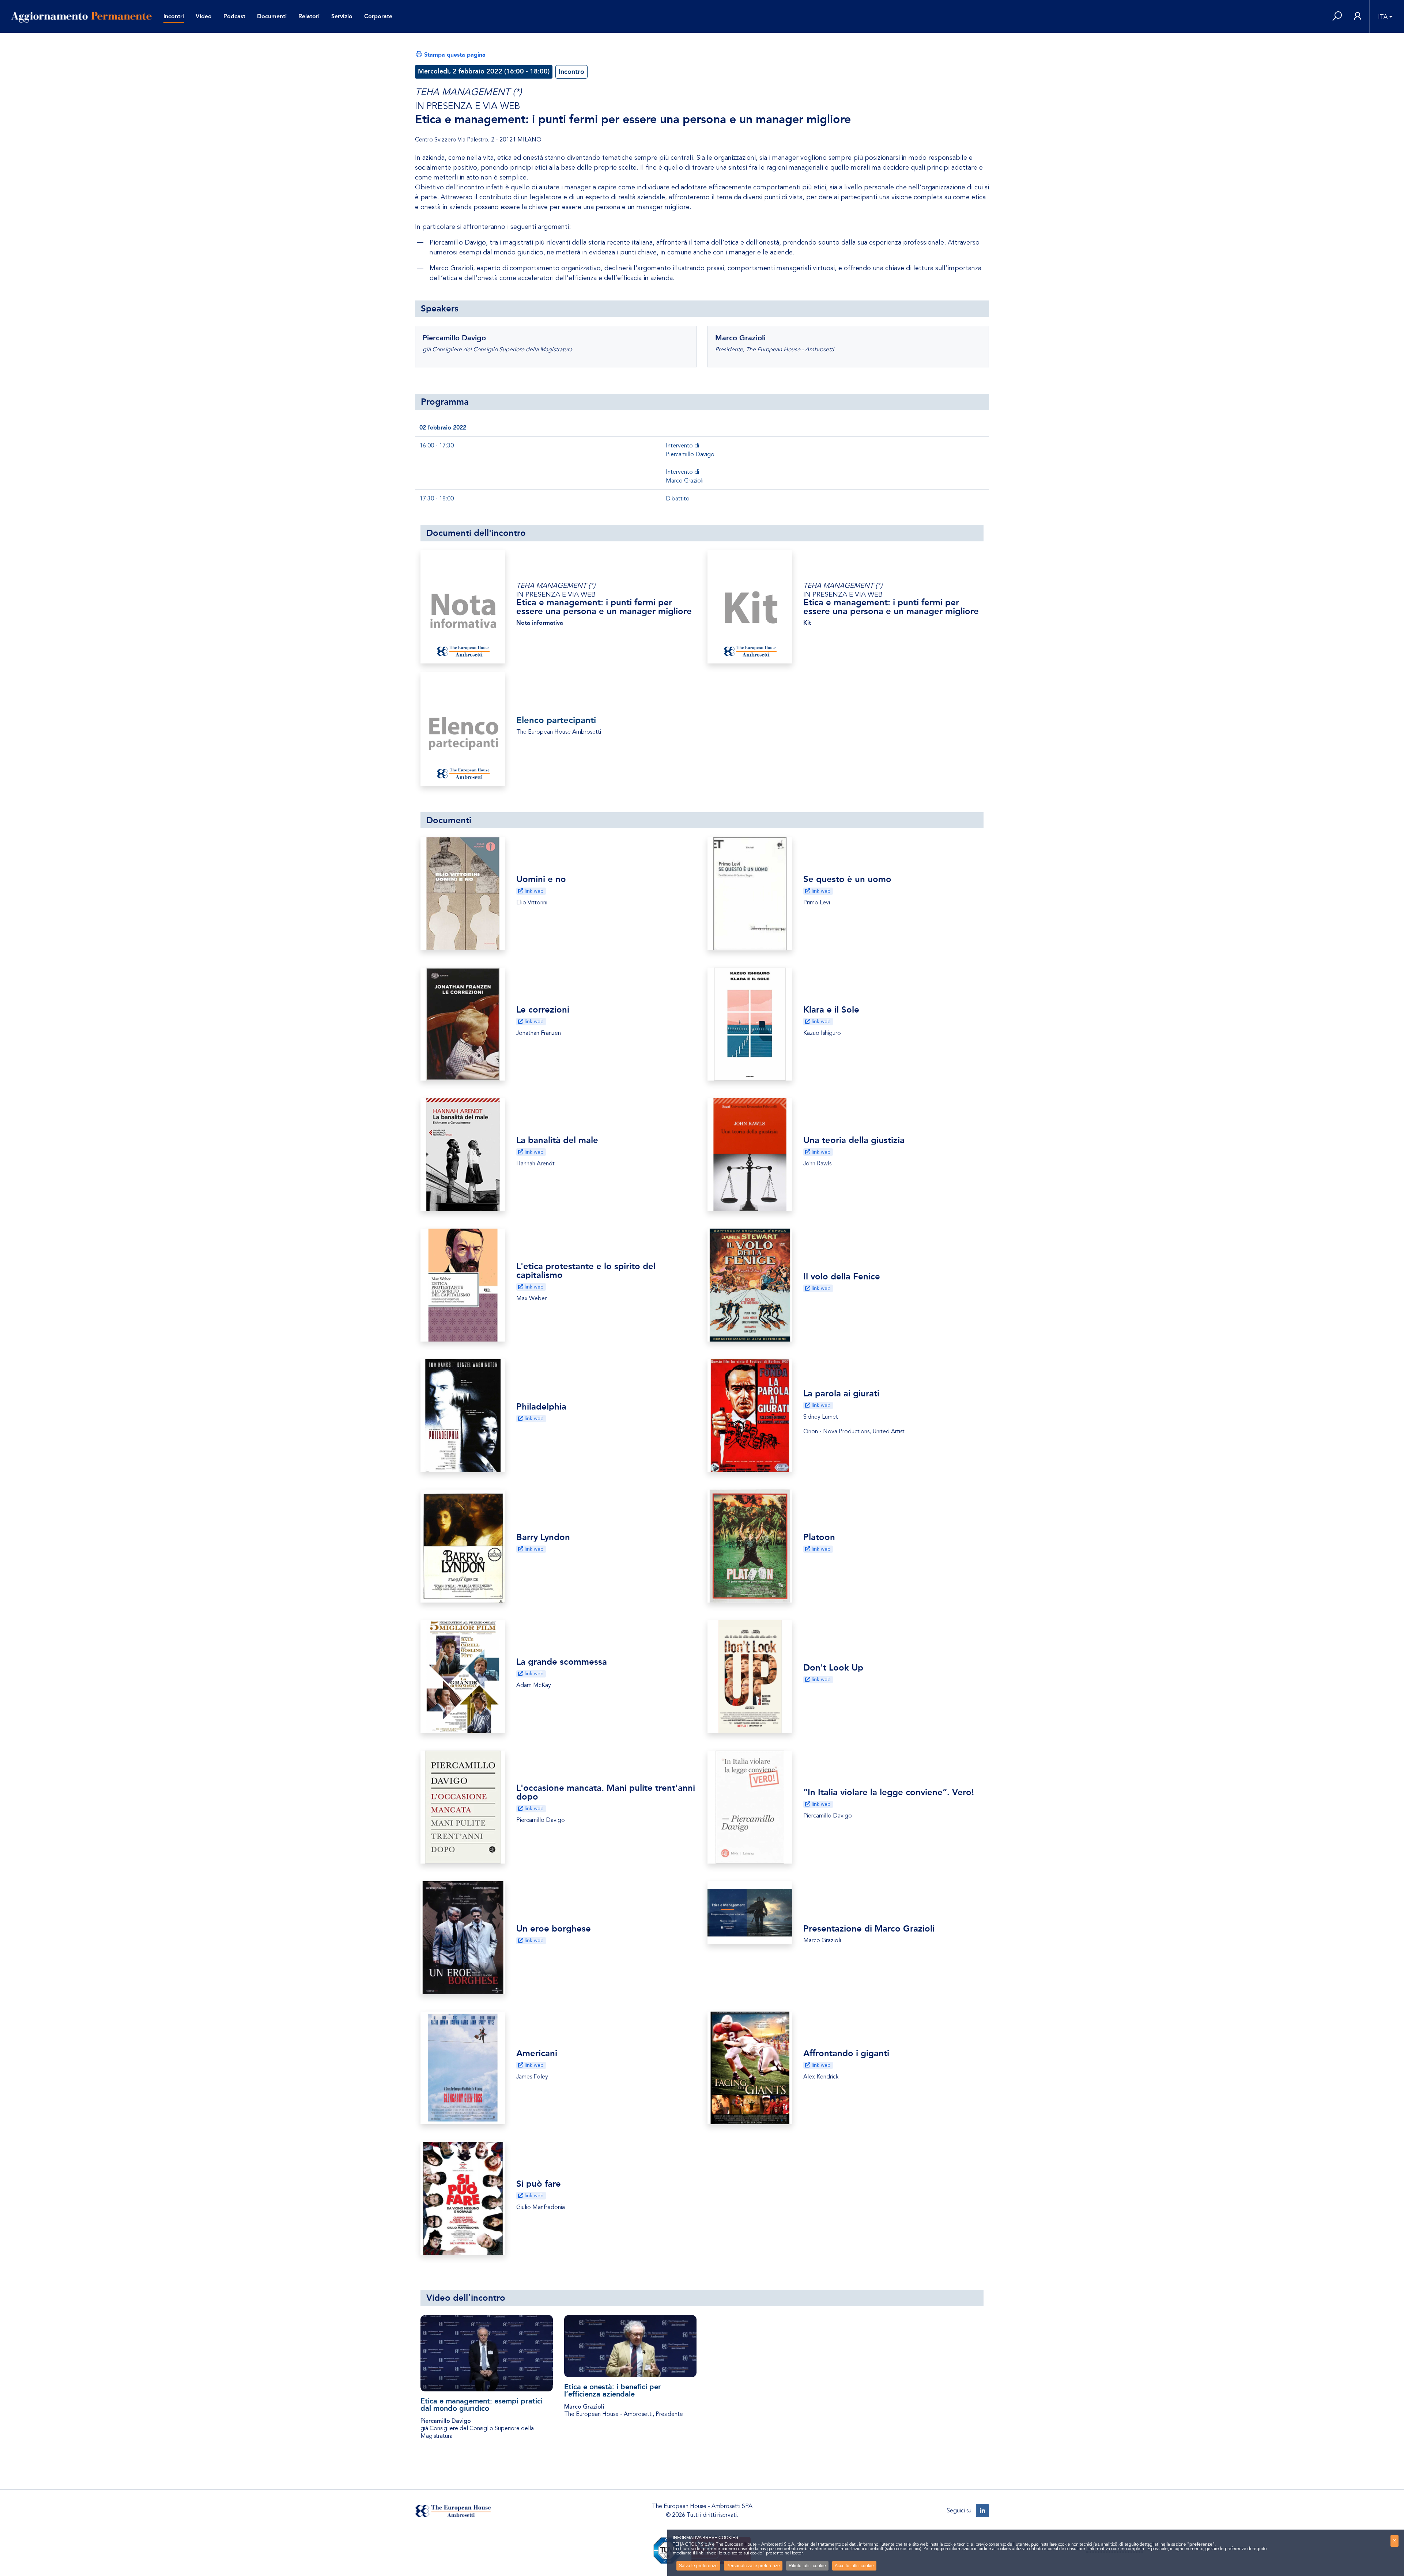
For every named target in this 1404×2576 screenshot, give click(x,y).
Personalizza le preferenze (753, 2566)
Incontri (174, 16)
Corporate (378, 16)
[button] (1337, 17)
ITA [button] (1383, 17)
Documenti (272, 16)
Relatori (309, 16)
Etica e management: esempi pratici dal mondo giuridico (482, 2405)
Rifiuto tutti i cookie (807, 2566)
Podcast (234, 16)
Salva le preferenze (698, 2566)
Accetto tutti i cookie (854, 2566)
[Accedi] (1358, 17)
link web (533, 891)
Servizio (342, 16)
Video (204, 16)
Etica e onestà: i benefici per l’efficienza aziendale (613, 2390)
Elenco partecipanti (556, 720)
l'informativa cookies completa (1115, 2549)
